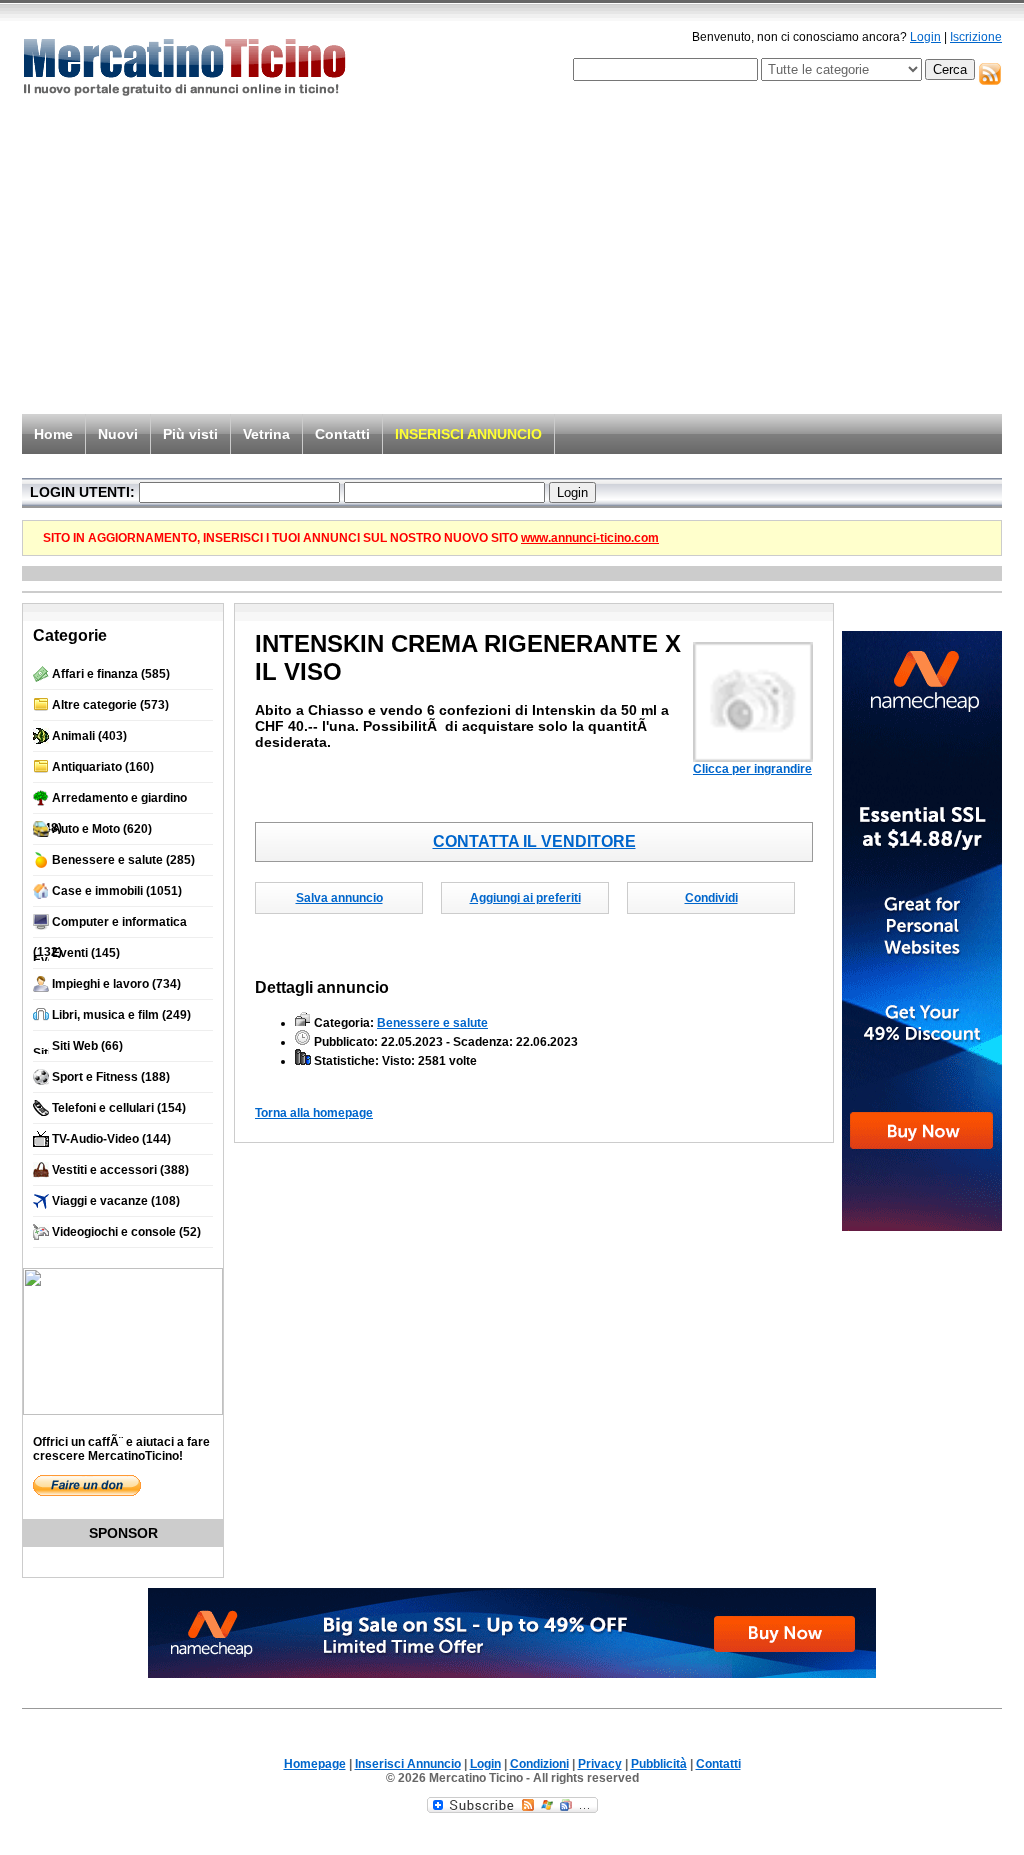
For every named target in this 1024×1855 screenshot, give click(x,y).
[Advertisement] (512, 262)
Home (53, 434)
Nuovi (118, 434)
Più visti (190, 434)
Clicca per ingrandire (752, 769)
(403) (89, 736)
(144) (111, 1139)
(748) (110, 802)
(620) (102, 829)
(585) (111, 674)
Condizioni (539, 1764)
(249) (121, 1015)
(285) (123, 860)
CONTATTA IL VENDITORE (534, 841)
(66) (87, 1046)
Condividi (711, 898)
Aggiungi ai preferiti (525, 898)
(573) (110, 705)
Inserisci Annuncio (408, 1764)
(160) (103, 767)
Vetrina (266, 434)
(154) (119, 1108)
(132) (110, 926)
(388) (120, 1170)
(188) (111, 1077)
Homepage (315, 1764)
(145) (86, 953)
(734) (116, 984)
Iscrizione (976, 37)
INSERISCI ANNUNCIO (468, 434)
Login (925, 37)
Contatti (342, 434)
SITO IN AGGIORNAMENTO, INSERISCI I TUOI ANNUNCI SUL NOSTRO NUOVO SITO (351, 538)
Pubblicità (659, 1764)
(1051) (117, 891)
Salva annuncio (339, 898)
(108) (116, 1201)
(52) (126, 1232)
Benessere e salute (432, 1023)
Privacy (600, 1764)
